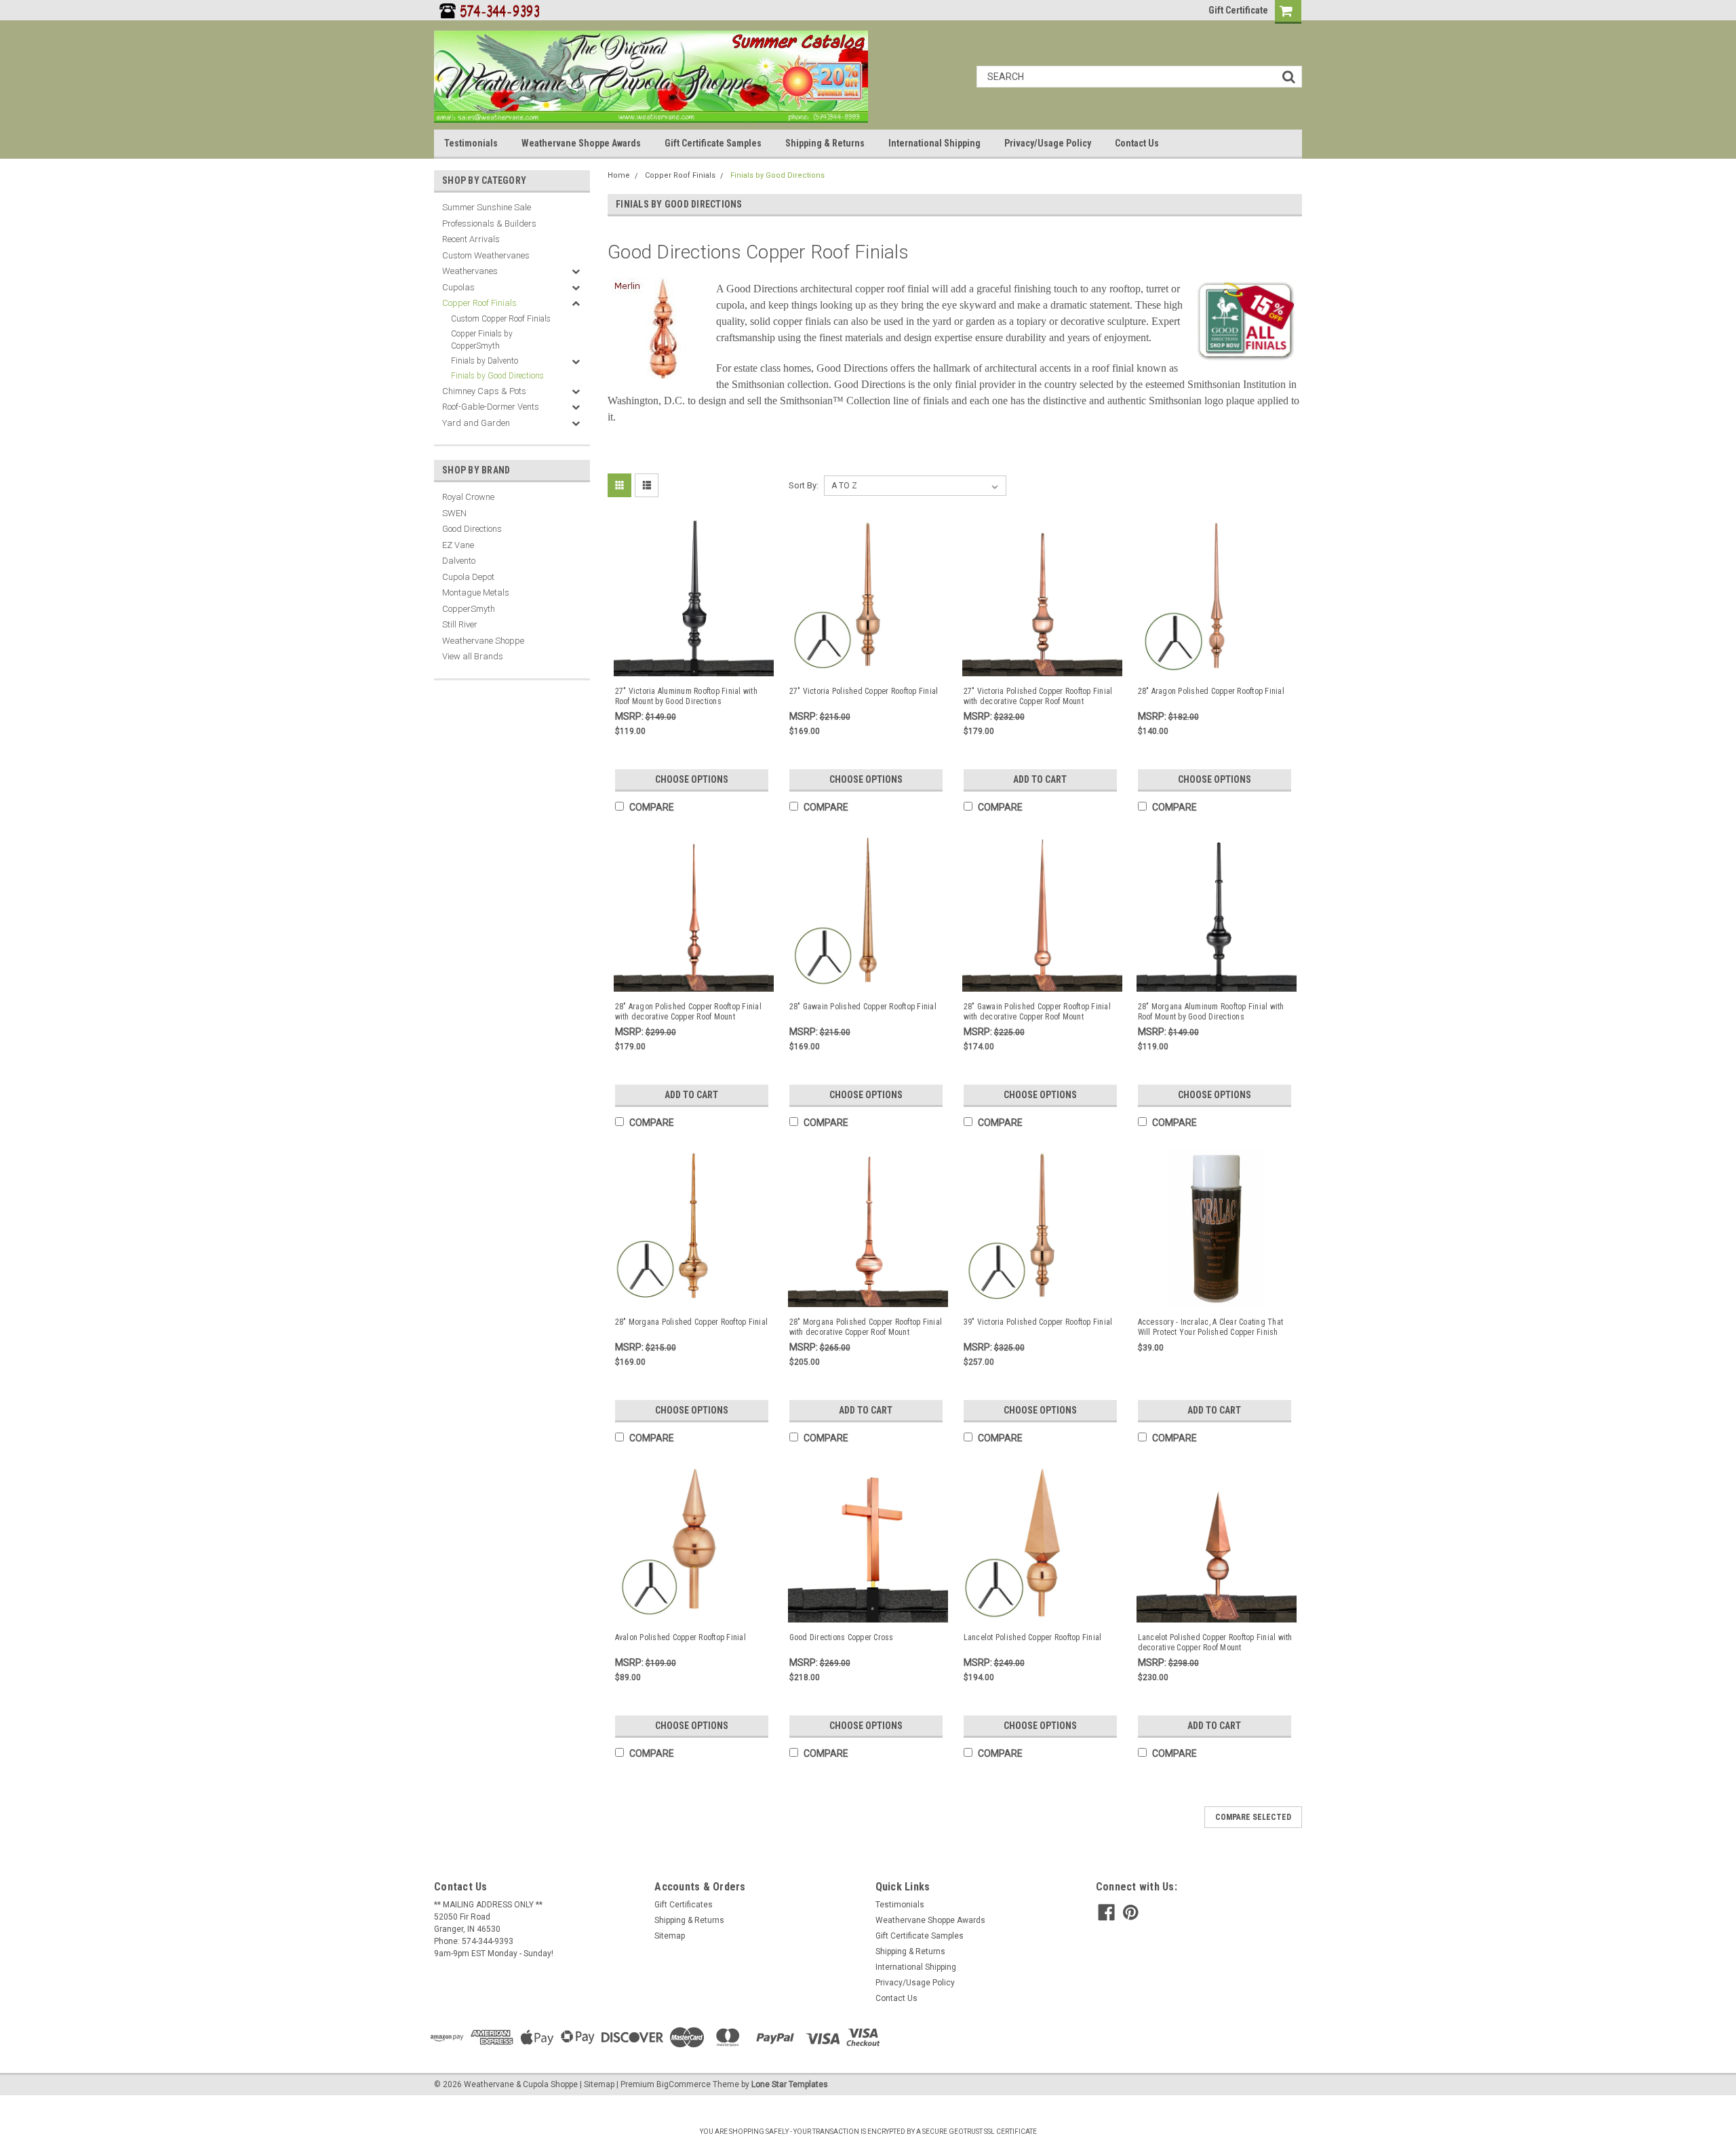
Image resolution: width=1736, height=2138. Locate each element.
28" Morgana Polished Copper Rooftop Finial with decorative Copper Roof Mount (866, 1327)
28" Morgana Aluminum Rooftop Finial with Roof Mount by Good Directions (1211, 1012)
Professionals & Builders (489, 223)
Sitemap (670, 1936)
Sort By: (804, 485)
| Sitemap (597, 2084)
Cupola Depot (468, 577)
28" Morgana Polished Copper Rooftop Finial (692, 1322)
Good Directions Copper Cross (842, 1637)
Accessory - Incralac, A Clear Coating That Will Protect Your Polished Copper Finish (1211, 1327)
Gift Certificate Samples (713, 143)
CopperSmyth (469, 609)
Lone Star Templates (790, 2084)
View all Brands (473, 656)
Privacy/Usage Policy (1048, 143)
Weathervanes (470, 271)
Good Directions (472, 529)
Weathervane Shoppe (483, 641)
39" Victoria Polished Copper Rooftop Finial (1038, 1322)
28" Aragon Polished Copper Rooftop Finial (1211, 691)
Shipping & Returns (825, 143)
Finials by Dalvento (485, 361)
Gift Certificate (1238, 10)
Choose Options (692, 779)
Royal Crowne (468, 497)
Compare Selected (1253, 1817)
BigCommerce (684, 2084)
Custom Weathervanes (486, 255)
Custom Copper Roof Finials (501, 319)
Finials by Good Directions (497, 376)
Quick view (694, 663)
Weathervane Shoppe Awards (581, 143)
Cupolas (458, 287)
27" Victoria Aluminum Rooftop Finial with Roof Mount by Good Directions (686, 696)
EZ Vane (458, 545)
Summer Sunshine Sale (487, 207)
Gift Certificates (684, 1905)
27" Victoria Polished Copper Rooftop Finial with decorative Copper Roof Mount (1038, 696)
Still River (460, 624)
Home (619, 175)
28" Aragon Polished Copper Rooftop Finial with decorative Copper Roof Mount (688, 1012)
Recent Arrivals (471, 239)
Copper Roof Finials (479, 303)
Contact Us (1137, 143)
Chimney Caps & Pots (484, 391)
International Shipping (934, 143)
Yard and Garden (476, 423)
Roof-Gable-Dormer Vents (491, 407)
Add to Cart (1040, 779)
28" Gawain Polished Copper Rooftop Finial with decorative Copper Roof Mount (1037, 1012)
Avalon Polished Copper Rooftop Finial (680, 1637)
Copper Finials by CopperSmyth (482, 340)
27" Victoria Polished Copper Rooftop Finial (864, 691)
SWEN (454, 513)
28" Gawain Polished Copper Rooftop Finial (863, 1007)
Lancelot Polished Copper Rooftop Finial (1033, 1637)
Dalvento (459, 561)
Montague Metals (476, 592)
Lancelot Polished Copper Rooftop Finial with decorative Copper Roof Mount (1215, 1643)
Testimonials (471, 143)
